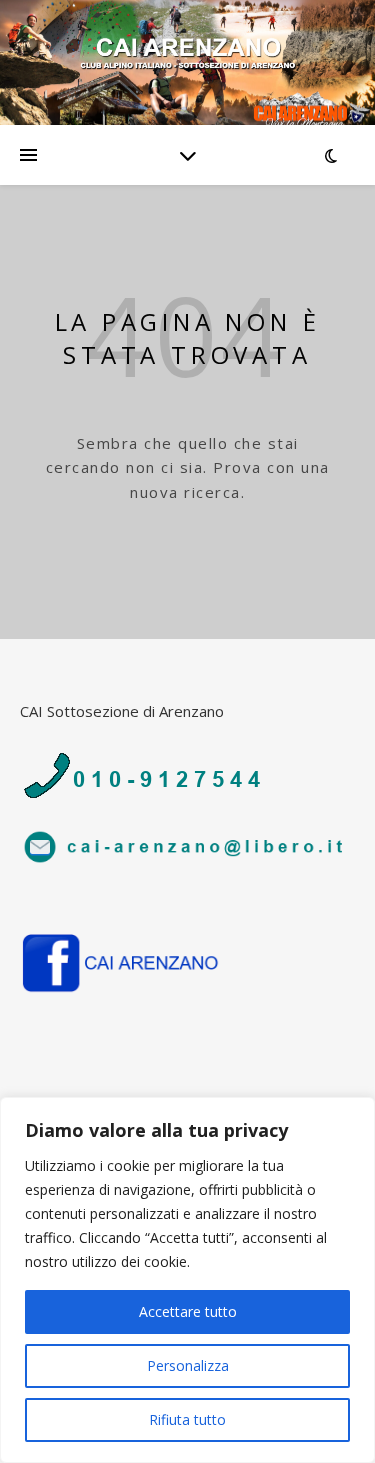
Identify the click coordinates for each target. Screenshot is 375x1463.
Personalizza (188, 1365)
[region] (187, 1280)
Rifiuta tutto (187, 1419)
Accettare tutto (188, 1311)
